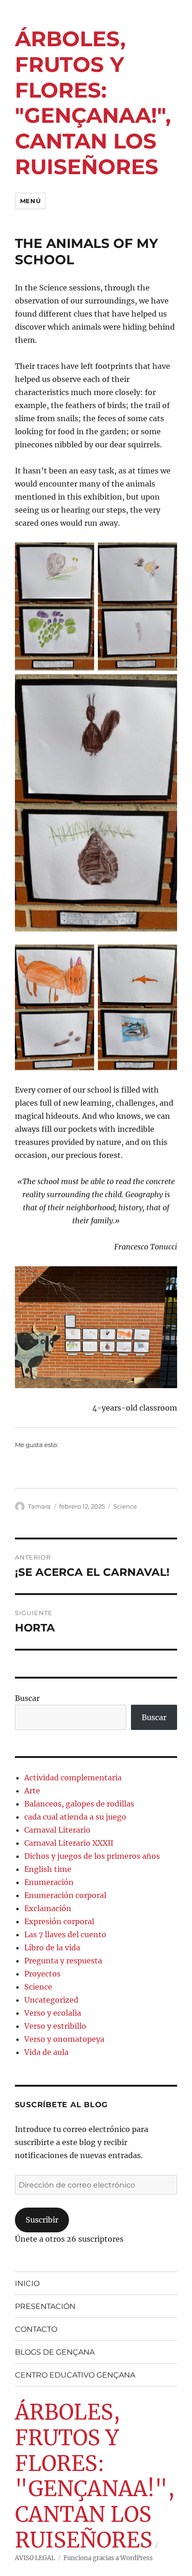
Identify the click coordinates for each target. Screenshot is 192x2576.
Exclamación (48, 1908)
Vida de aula (46, 2052)
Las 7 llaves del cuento (65, 1934)
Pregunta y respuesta (63, 1961)
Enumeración (49, 1882)
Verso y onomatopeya (64, 2039)
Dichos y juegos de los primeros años (92, 1856)
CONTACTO (36, 2329)
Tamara (39, 1506)
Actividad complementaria (73, 1778)
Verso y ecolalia (53, 2013)
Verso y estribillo (55, 2026)
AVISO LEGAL (35, 2558)
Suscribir (42, 2220)
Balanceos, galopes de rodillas (79, 1804)
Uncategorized (51, 2000)
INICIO (27, 2283)
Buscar (27, 1698)
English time (48, 1869)
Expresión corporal (59, 1921)
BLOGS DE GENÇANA (55, 2352)
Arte (32, 1791)
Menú (30, 201)
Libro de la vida (52, 1948)
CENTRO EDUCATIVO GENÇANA (75, 2375)
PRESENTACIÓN (45, 2306)
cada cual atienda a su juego (75, 1817)
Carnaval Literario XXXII (69, 1843)
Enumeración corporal (65, 1895)
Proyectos (42, 1974)
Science (125, 1506)
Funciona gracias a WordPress (108, 2558)
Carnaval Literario (57, 1830)
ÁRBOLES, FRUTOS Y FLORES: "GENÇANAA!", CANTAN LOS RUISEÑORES (93, 102)
